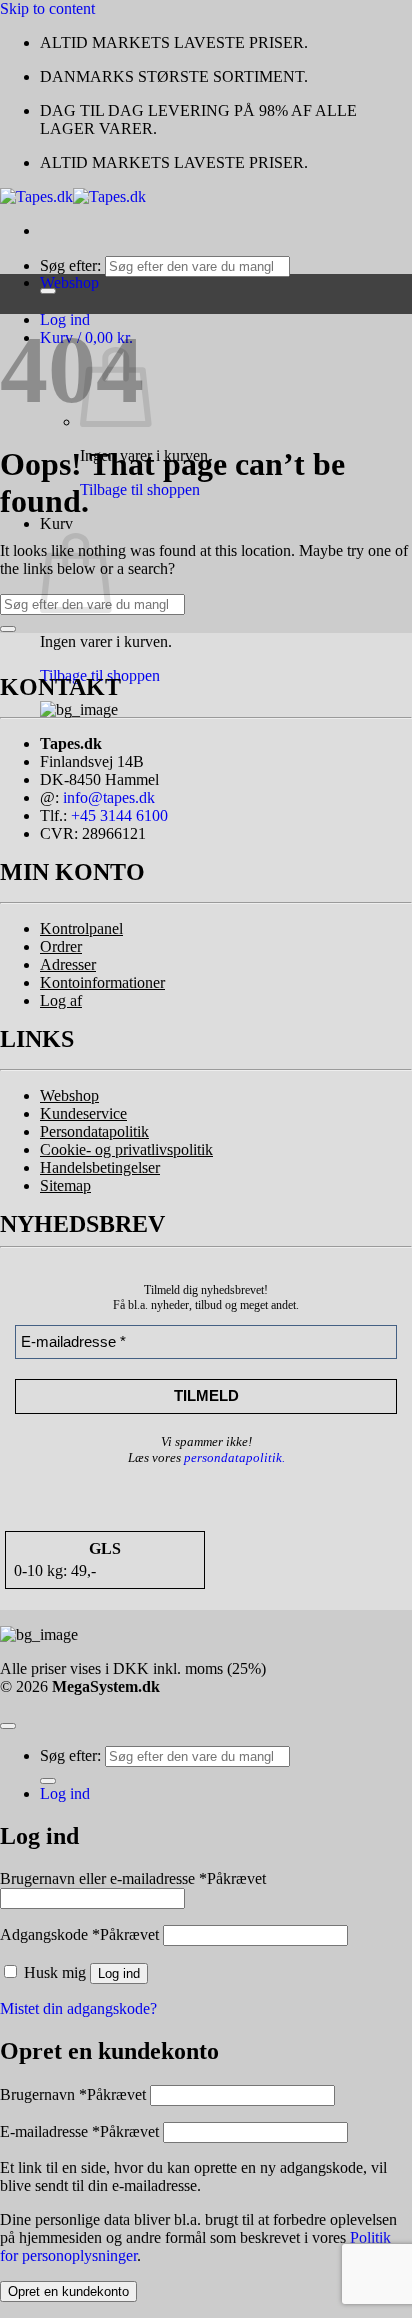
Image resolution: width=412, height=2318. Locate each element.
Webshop (69, 1095)
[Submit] (8, 629)
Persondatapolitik (94, 1131)
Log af (61, 1000)
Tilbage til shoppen (140, 489)
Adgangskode (79, 1934)
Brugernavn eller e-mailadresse (133, 1878)
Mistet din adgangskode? (78, 2008)
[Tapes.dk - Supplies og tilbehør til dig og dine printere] (73, 196)
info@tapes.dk (109, 797)
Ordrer (61, 946)
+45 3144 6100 (119, 815)
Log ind (119, 1973)
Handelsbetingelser (100, 1167)
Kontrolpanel (81, 928)
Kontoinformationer (102, 982)
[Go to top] (8, 1726)
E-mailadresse (79, 2131)
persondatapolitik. (234, 1457)
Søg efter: (70, 265)
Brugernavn (73, 2094)
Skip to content (47, 8)
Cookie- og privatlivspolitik (126, 1149)
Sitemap (65, 1185)
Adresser (68, 964)
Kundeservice (83, 1113)
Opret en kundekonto (68, 2291)
